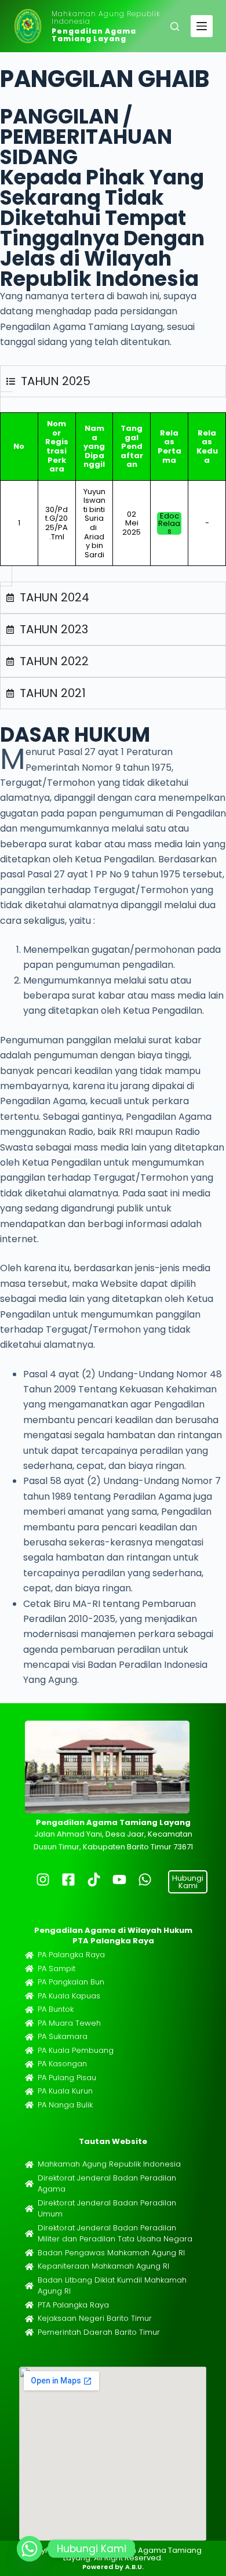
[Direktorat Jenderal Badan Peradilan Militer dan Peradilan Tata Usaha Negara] (29, 2234)
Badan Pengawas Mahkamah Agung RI (111, 2253)
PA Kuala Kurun (65, 2091)
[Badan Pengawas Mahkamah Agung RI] (29, 2253)
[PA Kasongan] (29, 2064)
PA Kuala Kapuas (69, 1996)
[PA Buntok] (29, 2010)
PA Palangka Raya (71, 1955)
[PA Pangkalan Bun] (29, 1982)
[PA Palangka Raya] (29, 1955)
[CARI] (175, 26)
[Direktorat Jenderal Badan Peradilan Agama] (29, 2184)
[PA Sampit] (29, 1969)
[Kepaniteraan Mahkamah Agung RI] (29, 2267)
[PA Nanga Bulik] (29, 2105)
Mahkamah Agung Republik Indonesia (106, 17)
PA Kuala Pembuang (76, 2050)
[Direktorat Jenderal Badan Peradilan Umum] (29, 2209)
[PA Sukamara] (29, 2037)
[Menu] (202, 26)
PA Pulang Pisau (67, 2078)
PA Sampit (57, 1969)
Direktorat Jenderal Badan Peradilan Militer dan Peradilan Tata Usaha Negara (115, 2234)
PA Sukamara (63, 2036)
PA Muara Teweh (69, 2023)
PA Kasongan (62, 2064)
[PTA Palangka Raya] (29, 2305)
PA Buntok (56, 2009)
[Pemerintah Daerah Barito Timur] (29, 2332)
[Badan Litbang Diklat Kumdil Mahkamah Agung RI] (29, 2286)
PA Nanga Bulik (65, 2105)
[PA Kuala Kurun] (29, 2091)
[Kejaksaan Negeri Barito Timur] (29, 2319)
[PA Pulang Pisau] (29, 2078)
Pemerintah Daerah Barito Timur (99, 2332)
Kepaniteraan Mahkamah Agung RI (103, 2266)
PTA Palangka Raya (73, 2305)
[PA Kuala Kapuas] (29, 1996)
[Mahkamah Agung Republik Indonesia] (29, 2165)
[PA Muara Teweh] (29, 2023)
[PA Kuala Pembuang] (29, 2050)
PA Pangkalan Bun (71, 1982)
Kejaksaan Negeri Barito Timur (95, 2318)
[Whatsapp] (30, 2549)
